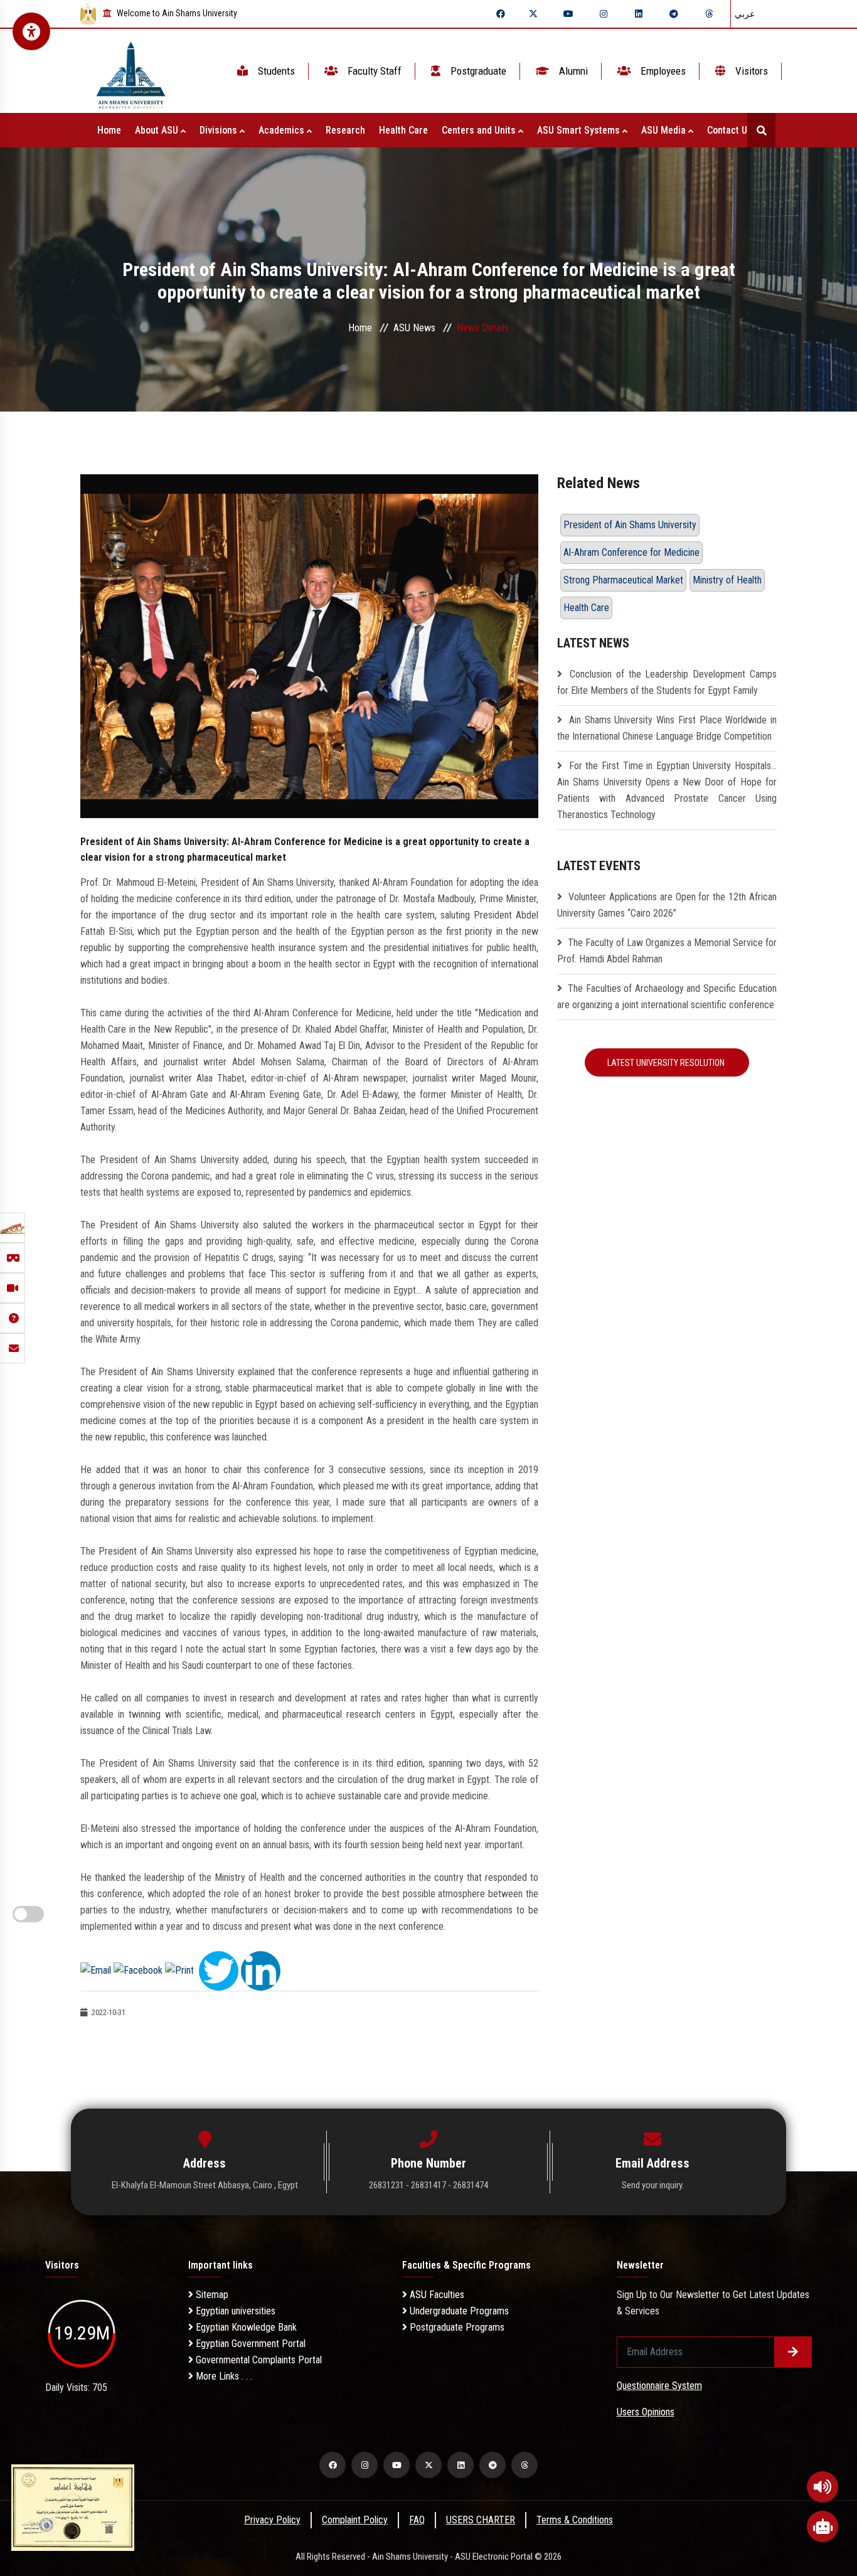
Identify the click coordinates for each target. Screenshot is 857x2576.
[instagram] (604, 14)
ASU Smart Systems (580, 130)
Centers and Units (480, 130)
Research (345, 130)
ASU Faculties (436, 2295)
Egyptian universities (234, 2311)
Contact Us (731, 130)
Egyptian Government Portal (249, 2344)
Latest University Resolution (667, 1063)
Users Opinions (646, 2412)
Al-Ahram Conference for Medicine (631, 552)
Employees (662, 71)
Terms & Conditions (575, 2520)
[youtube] (568, 14)
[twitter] (533, 14)
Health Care (403, 130)
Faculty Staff (373, 71)
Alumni (572, 71)
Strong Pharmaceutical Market (623, 580)
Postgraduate (477, 71)
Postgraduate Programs (456, 2327)
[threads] (709, 14)
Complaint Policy (355, 2520)
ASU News (414, 328)
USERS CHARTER (481, 2520)
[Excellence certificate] (73, 2507)
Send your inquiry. (653, 2185)
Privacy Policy (272, 2520)
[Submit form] (793, 2352)
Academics (283, 130)
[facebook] (501, 14)
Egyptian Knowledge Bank (245, 2327)
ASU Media (665, 130)
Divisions (220, 130)
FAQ (417, 2520)
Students (275, 71)
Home (109, 130)
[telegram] (674, 14)
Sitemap (211, 2295)
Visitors (750, 71)
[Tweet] (219, 1970)
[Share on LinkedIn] (261, 1970)
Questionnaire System (659, 2386)
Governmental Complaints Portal (258, 2360)
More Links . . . (223, 2376)
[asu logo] (131, 71)
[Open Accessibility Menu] (31, 31)
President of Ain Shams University (630, 525)
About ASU (158, 130)
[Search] (761, 130)
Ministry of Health (727, 580)
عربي (745, 14)
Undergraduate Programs (458, 2311)
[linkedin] (639, 14)
